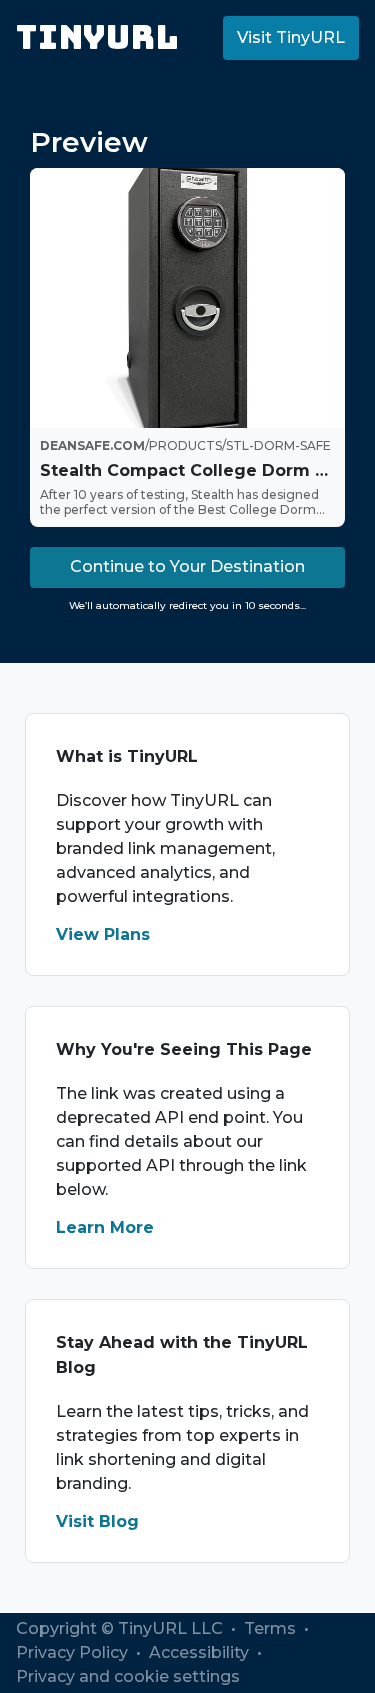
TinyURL (97, 37)
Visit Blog (97, 1521)
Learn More (105, 1227)
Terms (272, 1628)
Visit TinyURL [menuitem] (291, 37)
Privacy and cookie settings (128, 1676)
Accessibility (201, 1652)
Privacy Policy (74, 1652)
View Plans (103, 934)
